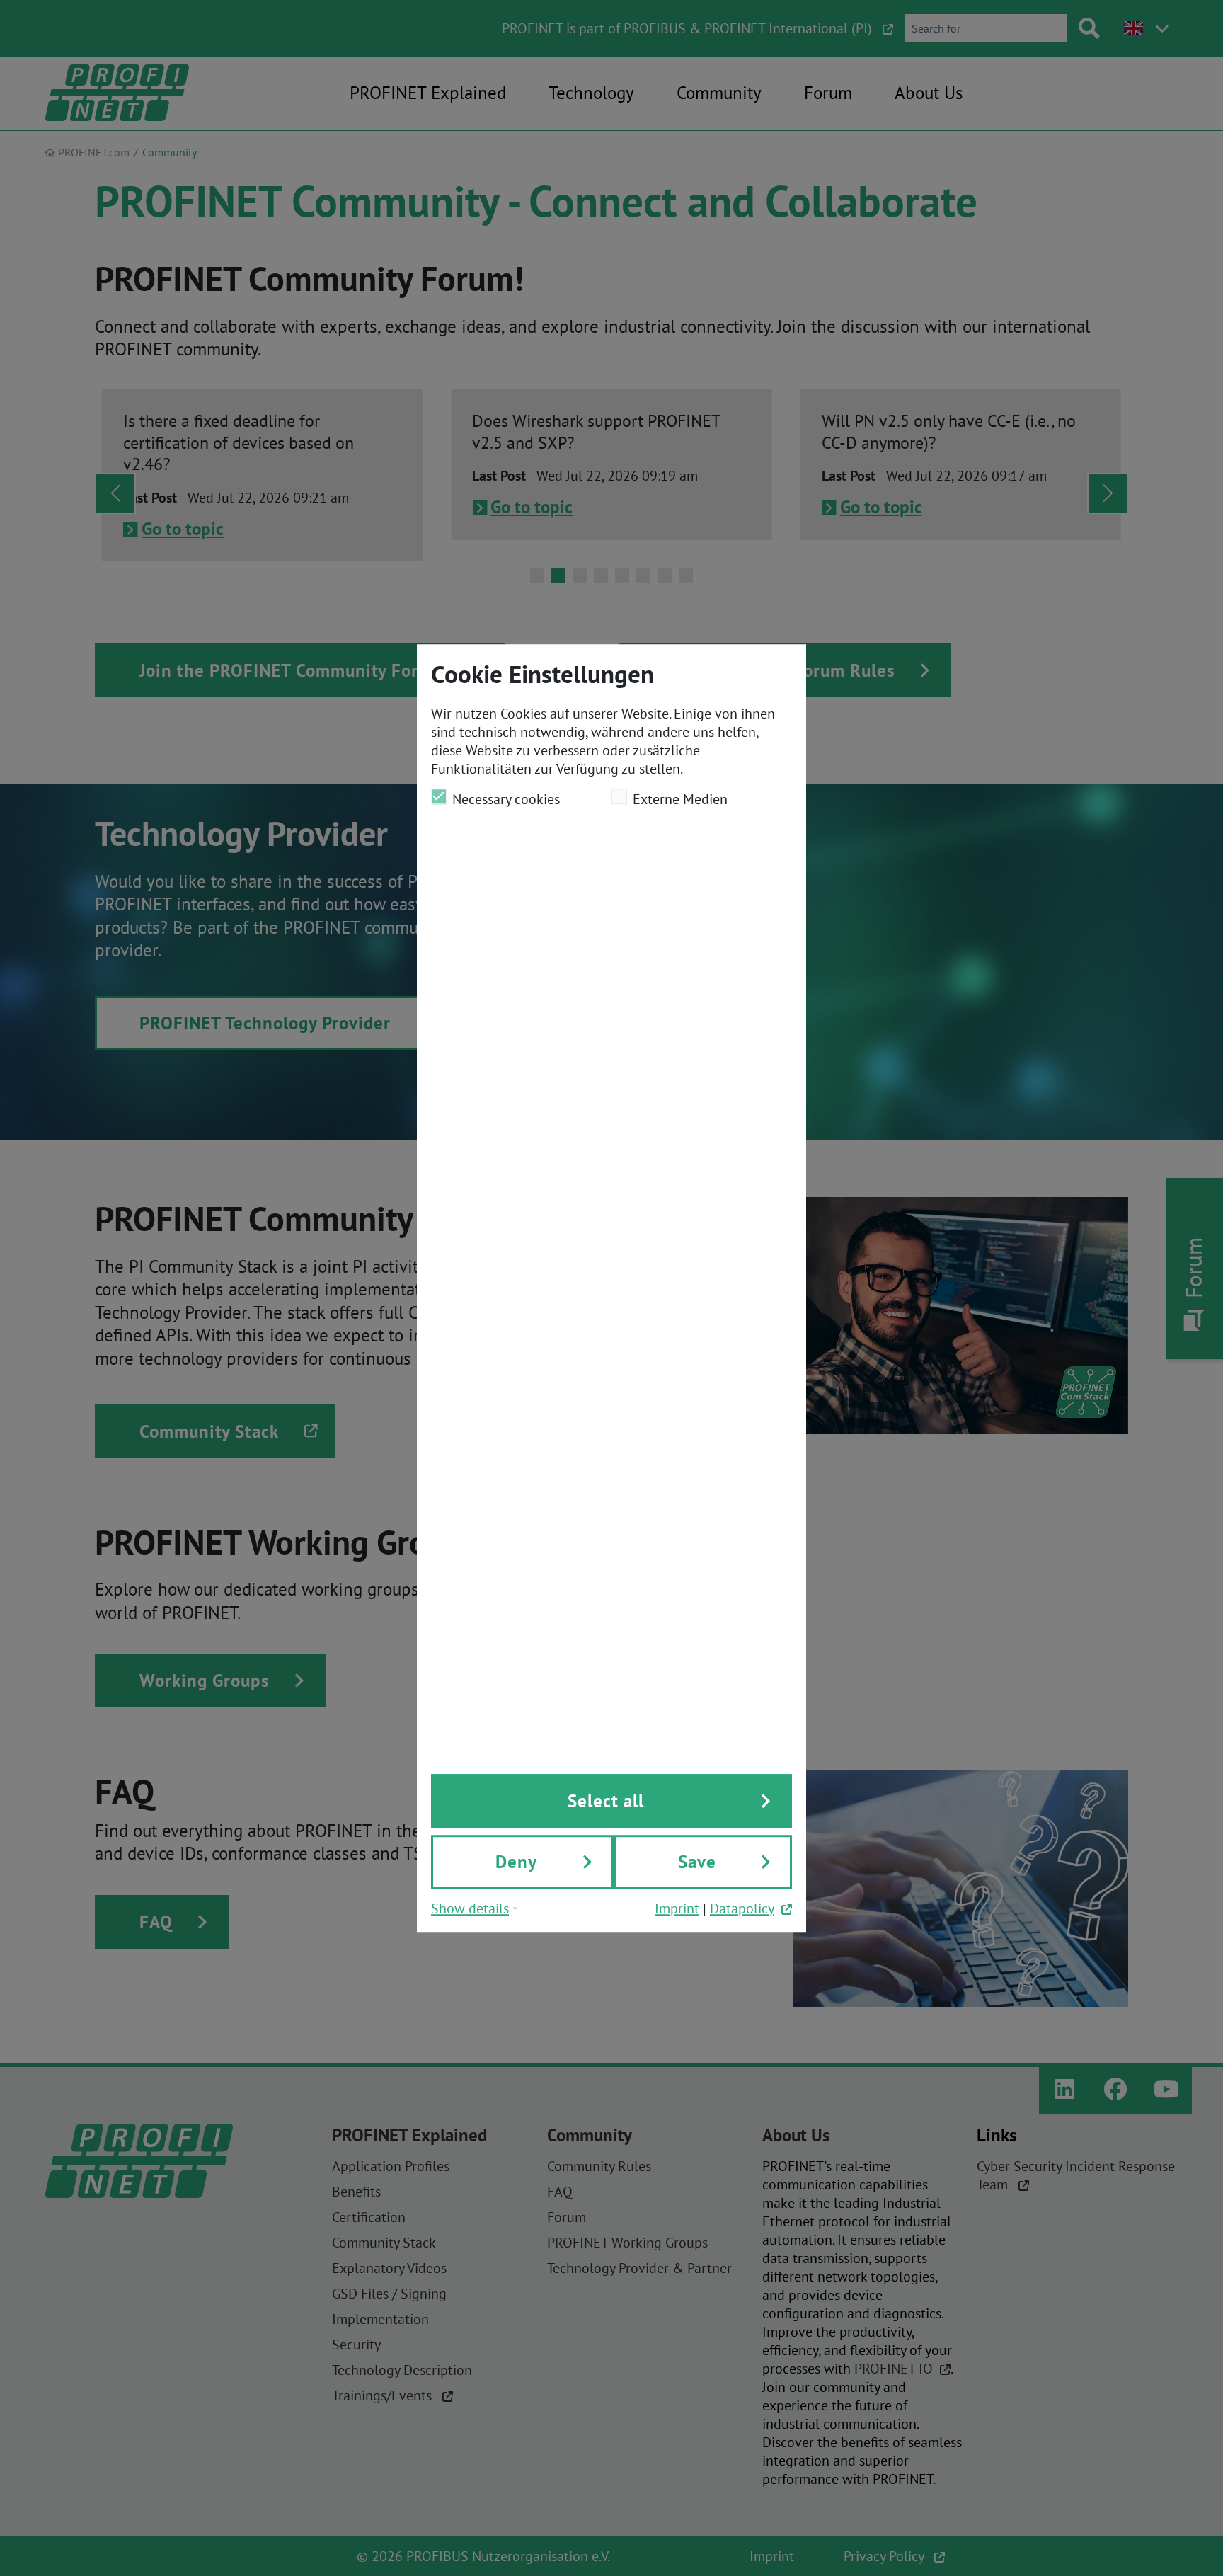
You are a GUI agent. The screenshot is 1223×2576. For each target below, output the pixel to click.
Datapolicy (742, 1908)
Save (697, 1862)
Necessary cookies (506, 799)
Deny (516, 1862)
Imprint (677, 1908)
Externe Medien (680, 799)
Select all (606, 1801)
